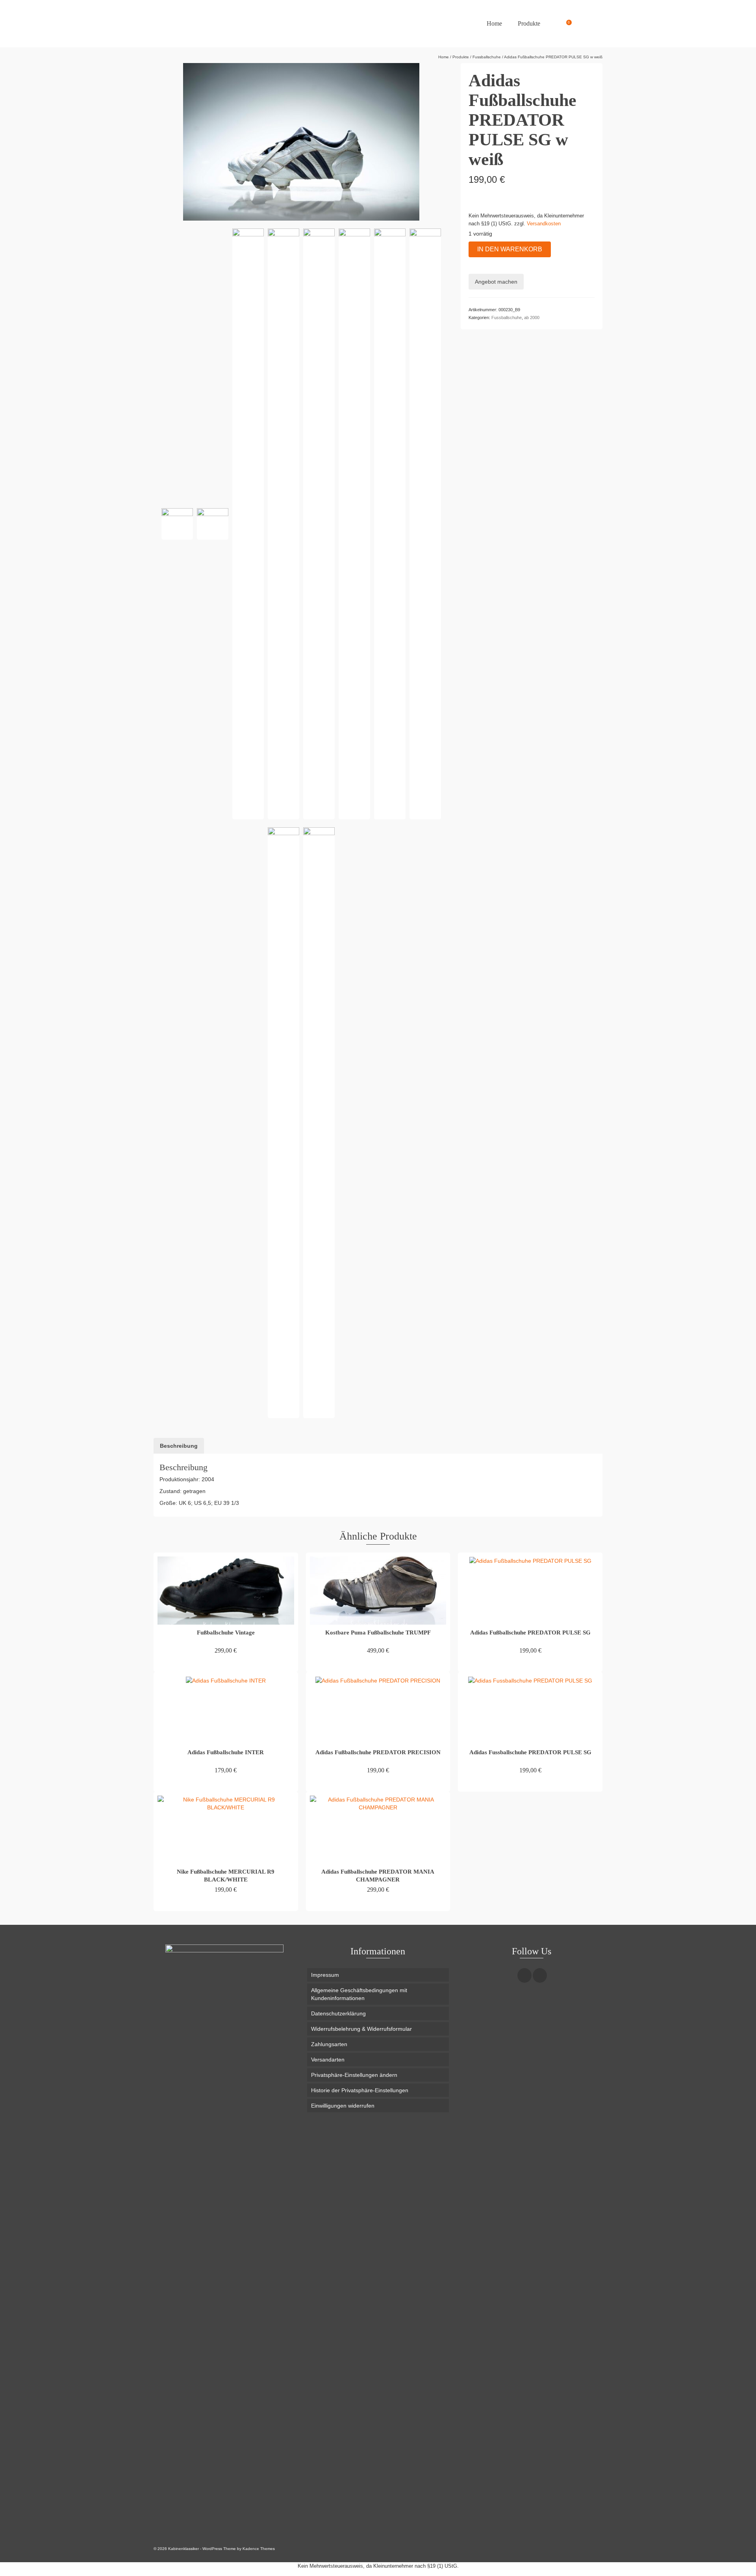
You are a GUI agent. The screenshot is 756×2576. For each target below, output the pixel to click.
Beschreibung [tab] (179, 1446)
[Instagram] (524, 1975)
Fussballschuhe (507, 318)
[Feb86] (283, 524)
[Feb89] (390, 524)
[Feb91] (283, 1123)
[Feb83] (213, 524)
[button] (378, 2075)
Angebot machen (496, 282)
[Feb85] (248, 524)
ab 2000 (532, 318)
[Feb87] (319, 524)
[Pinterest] (540, 1975)
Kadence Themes (259, 2549)
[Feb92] (319, 1123)
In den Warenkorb (510, 249)
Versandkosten (544, 224)
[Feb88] (354, 524)
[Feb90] (425, 524)
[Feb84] (177, 524)
